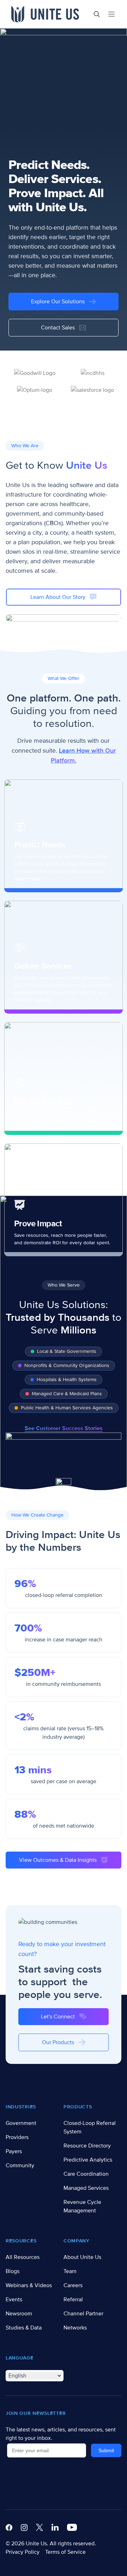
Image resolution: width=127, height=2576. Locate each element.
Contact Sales (58, 328)
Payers (14, 2151)
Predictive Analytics (88, 2160)
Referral (73, 2299)
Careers (73, 2285)
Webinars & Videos (29, 2285)
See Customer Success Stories (64, 1428)
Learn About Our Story (58, 597)
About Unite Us (82, 2257)
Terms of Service (65, 2552)
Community (20, 2165)
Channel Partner (83, 2314)
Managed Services (86, 2188)
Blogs (13, 2271)
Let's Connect (58, 2017)
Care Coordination (86, 2174)
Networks (75, 2328)
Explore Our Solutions (58, 302)
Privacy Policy (23, 2552)
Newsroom (19, 2314)
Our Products (58, 2042)
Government (21, 2123)
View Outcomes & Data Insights (58, 1860)
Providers (17, 2137)
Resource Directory (87, 2146)
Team (70, 2271)
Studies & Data (24, 2328)
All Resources (23, 2257)
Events (14, 2299)
